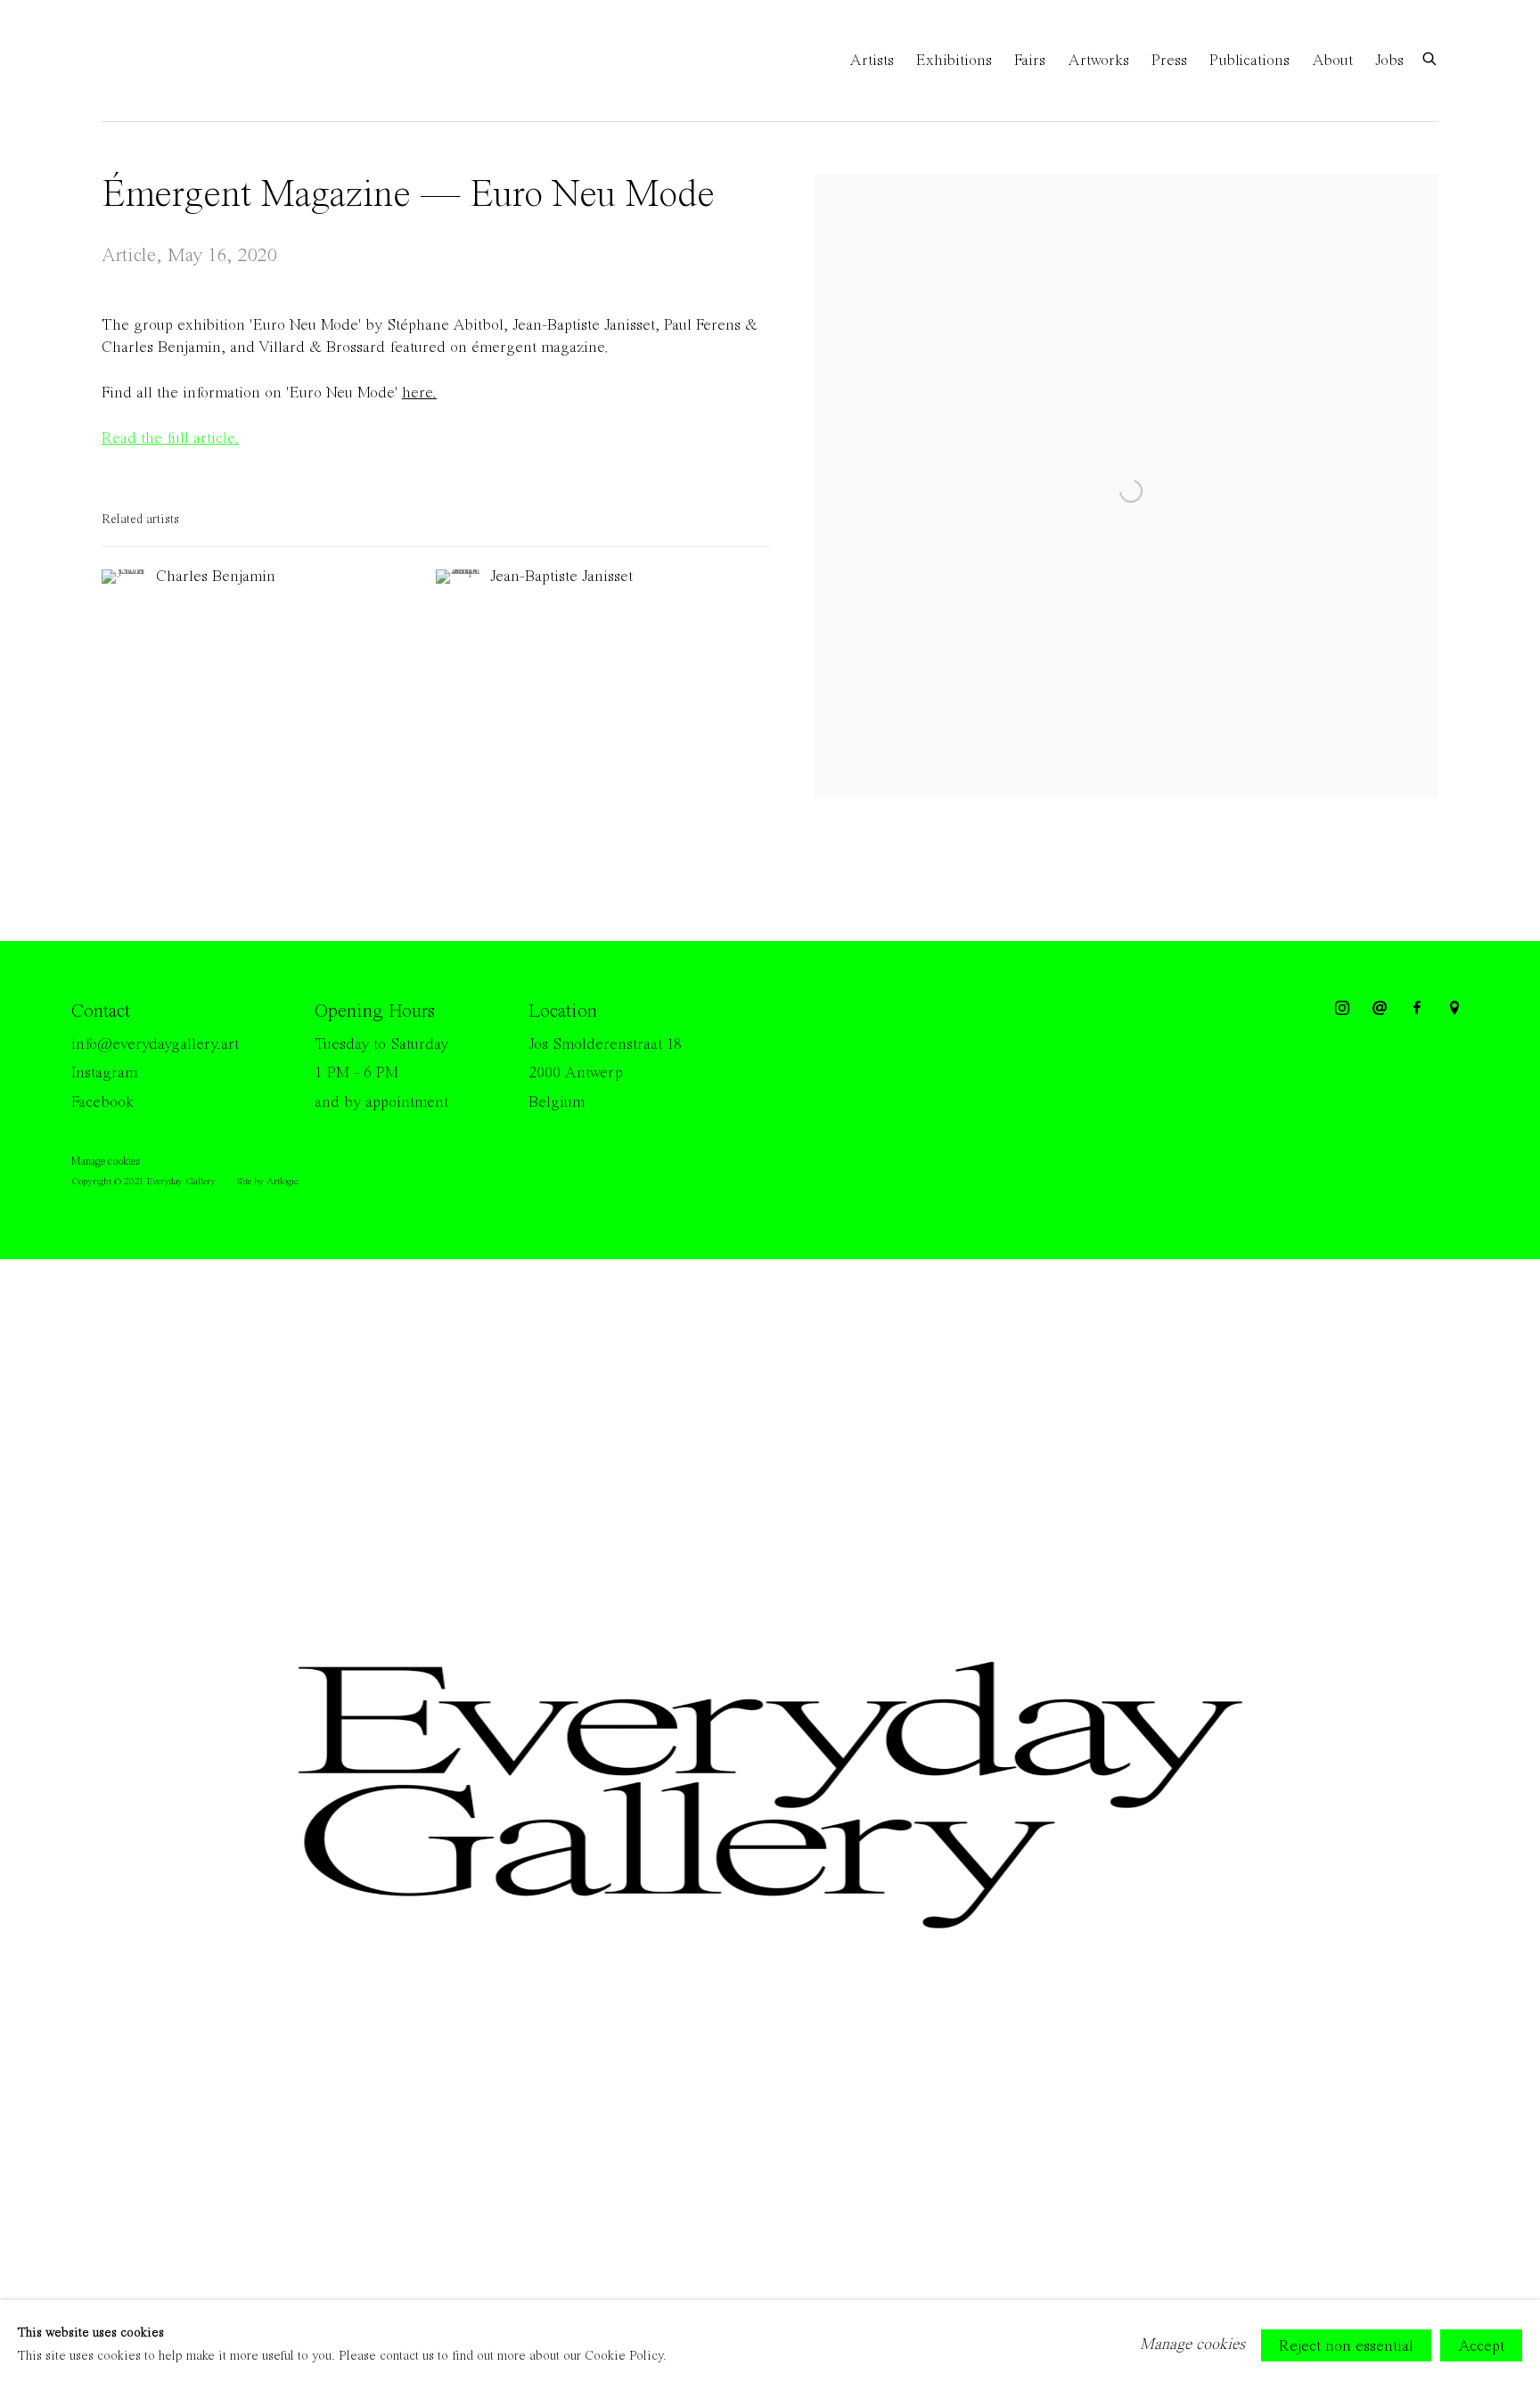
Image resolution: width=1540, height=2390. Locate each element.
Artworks (1098, 61)
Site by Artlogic (267, 1182)
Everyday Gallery (173, 61)
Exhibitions (954, 61)
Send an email (1380, 1009)
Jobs (1389, 61)
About (1332, 61)
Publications (1249, 61)
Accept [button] (1481, 2345)
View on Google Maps (1454, 1009)
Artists (872, 61)
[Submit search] (1430, 57)
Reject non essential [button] (1346, 2345)
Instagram (104, 1073)
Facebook (102, 1102)
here (419, 393)
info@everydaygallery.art (155, 1044)
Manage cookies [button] (106, 1162)
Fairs (1030, 61)
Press (1169, 61)
